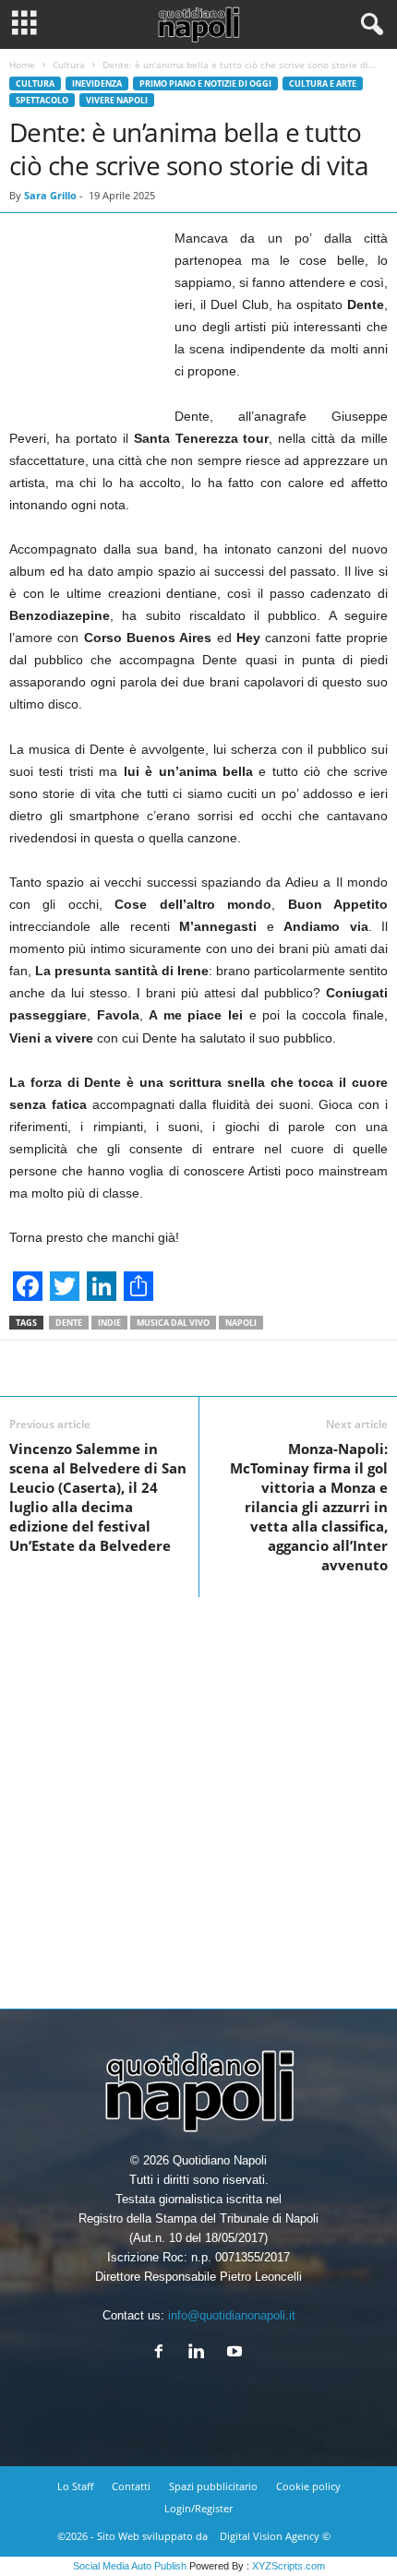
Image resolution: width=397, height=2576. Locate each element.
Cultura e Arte (323, 83)
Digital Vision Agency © (275, 2536)
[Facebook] (163, 2353)
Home (22, 65)
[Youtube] (237, 2353)
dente (69, 1323)
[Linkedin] (201, 2353)
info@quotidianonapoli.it (232, 2315)
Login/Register (198, 2508)
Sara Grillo (50, 195)
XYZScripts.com (289, 2566)
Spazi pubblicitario (213, 2486)
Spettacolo (42, 100)
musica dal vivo (173, 1323)
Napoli (241, 1323)
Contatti (131, 2486)
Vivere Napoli (117, 100)
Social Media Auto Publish (130, 2566)
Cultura (69, 65)
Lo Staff (75, 2486)
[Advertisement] (198, 1795)
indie (109, 1323)
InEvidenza (97, 83)
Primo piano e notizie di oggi (205, 83)
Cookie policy (308, 2486)
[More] (362, 1368)
